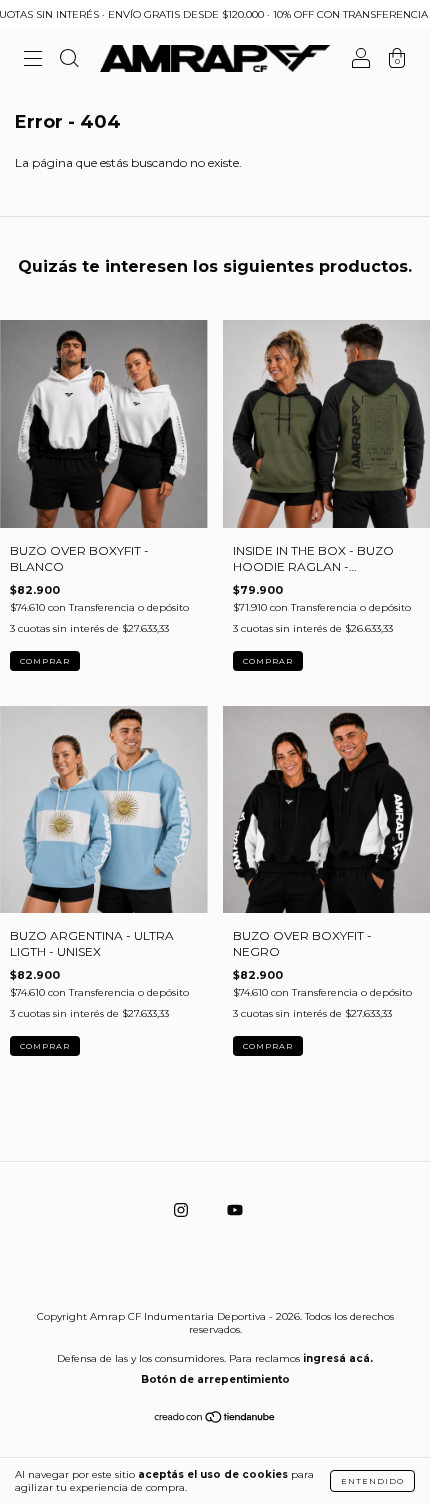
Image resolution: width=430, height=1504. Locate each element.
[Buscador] (69, 61)
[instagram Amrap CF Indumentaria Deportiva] (182, 1210)
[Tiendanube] (215, 1419)
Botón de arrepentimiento (215, 1379)
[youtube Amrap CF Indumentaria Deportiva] (235, 1210)
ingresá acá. (338, 1358)
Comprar (45, 661)
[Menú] (33, 61)
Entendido (372, 1481)
